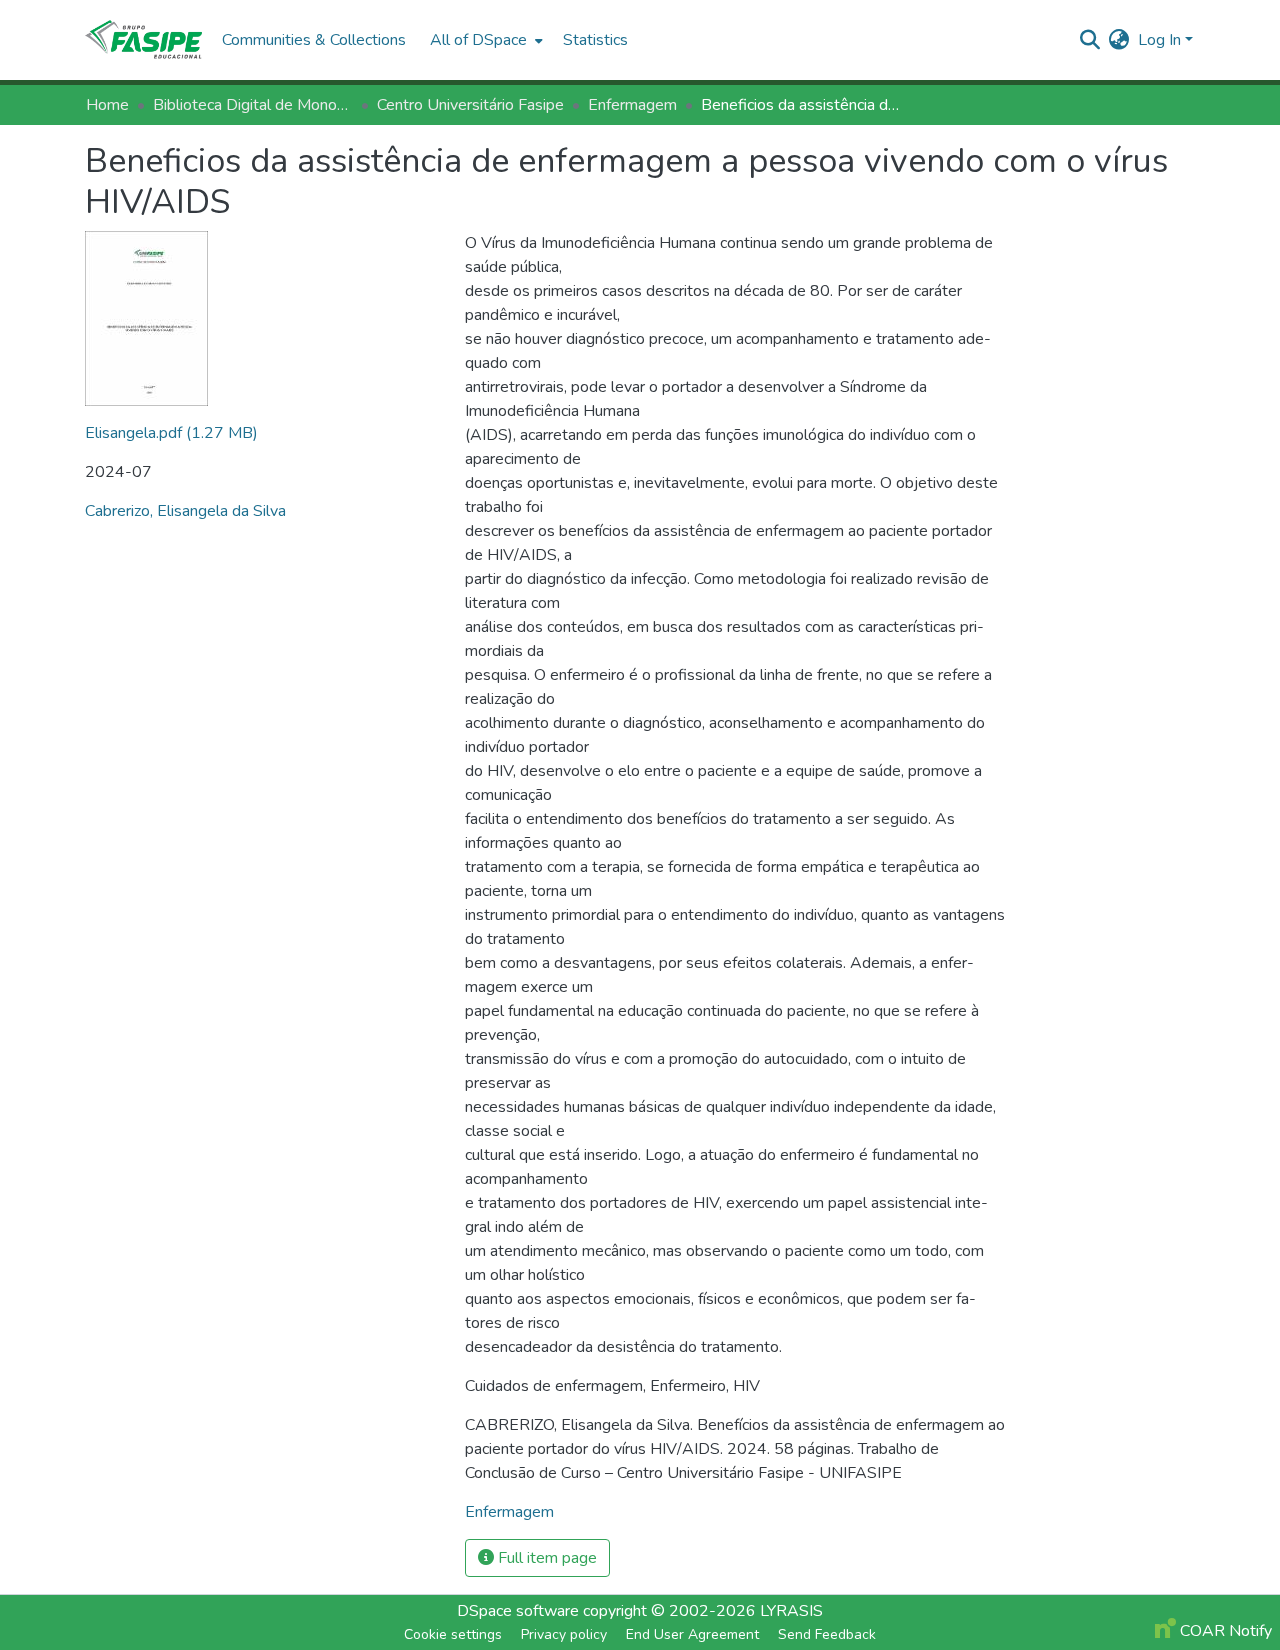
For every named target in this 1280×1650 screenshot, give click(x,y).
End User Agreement (692, 1634)
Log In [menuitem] (1159, 40)
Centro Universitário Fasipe (470, 105)
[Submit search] (1090, 40)
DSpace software (518, 1611)
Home (107, 105)
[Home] (143, 40)
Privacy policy (564, 1634)
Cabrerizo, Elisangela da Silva (185, 511)
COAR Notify (1224, 1631)
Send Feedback (827, 1634)
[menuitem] (484, 40)
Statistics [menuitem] (595, 40)
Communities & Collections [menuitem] (314, 40)
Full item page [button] (545, 1558)
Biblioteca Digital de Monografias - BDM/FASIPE (253, 105)
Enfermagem (632, 105)
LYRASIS (791, 1611)
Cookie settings (453, 1634)
